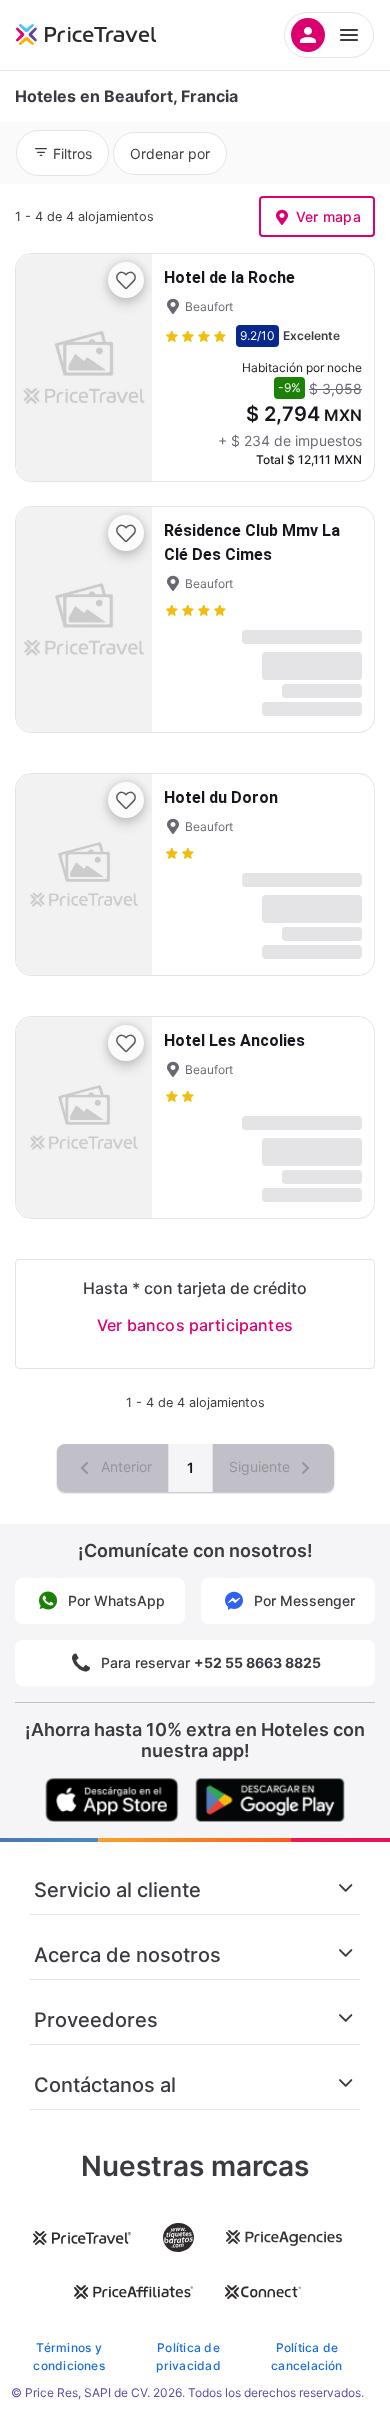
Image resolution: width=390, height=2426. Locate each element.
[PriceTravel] (110, 35)
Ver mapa (328, 216)
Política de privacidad (188, 2356)
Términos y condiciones (69, 2356)
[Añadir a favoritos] (126, 280)
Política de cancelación (307, 2356)
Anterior (124, 1466)
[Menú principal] (329, 35)
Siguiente (261, 1466)
